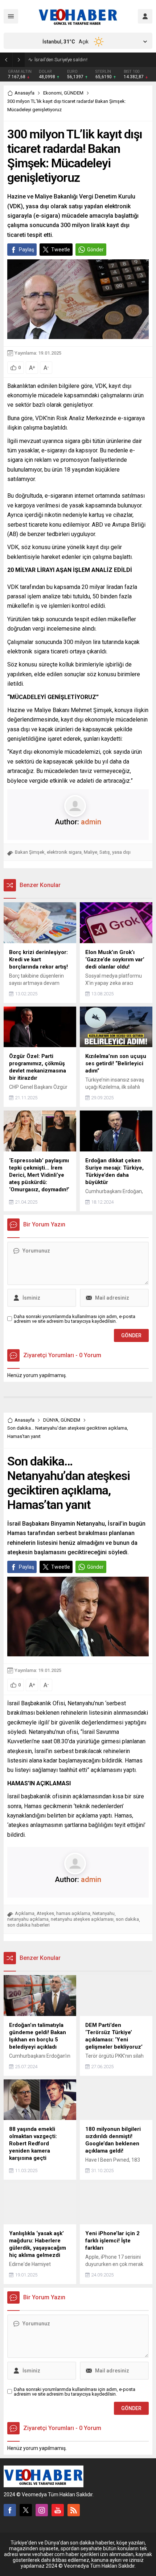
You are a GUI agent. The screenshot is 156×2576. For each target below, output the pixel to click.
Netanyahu (104, 1913)
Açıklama (25, 1913)
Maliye (91, 852)
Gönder (95, 250)
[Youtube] (58, 2510)
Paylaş (26, 250)
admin (91, 822)
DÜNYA (51, 1420)
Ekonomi (52, 93)
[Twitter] (26, 2510)
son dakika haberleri (28, 1925)
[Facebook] (10, 2510)
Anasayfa (24, 93)
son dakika (127, 1919)
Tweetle (61, 250)
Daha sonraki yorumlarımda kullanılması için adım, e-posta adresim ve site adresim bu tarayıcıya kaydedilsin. (75, 1319)
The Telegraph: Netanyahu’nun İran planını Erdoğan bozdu (93, 60)
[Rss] (74, 2510)
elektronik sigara (64, 852)
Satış (105, 852)
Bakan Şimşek (30, 852)
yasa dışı (121, 852)
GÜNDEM (74, 93)
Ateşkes (45, 1913)
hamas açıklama (73, 1913)
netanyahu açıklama (28, 1919)
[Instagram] (42, 2510)
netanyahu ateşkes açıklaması (82, 1919)
